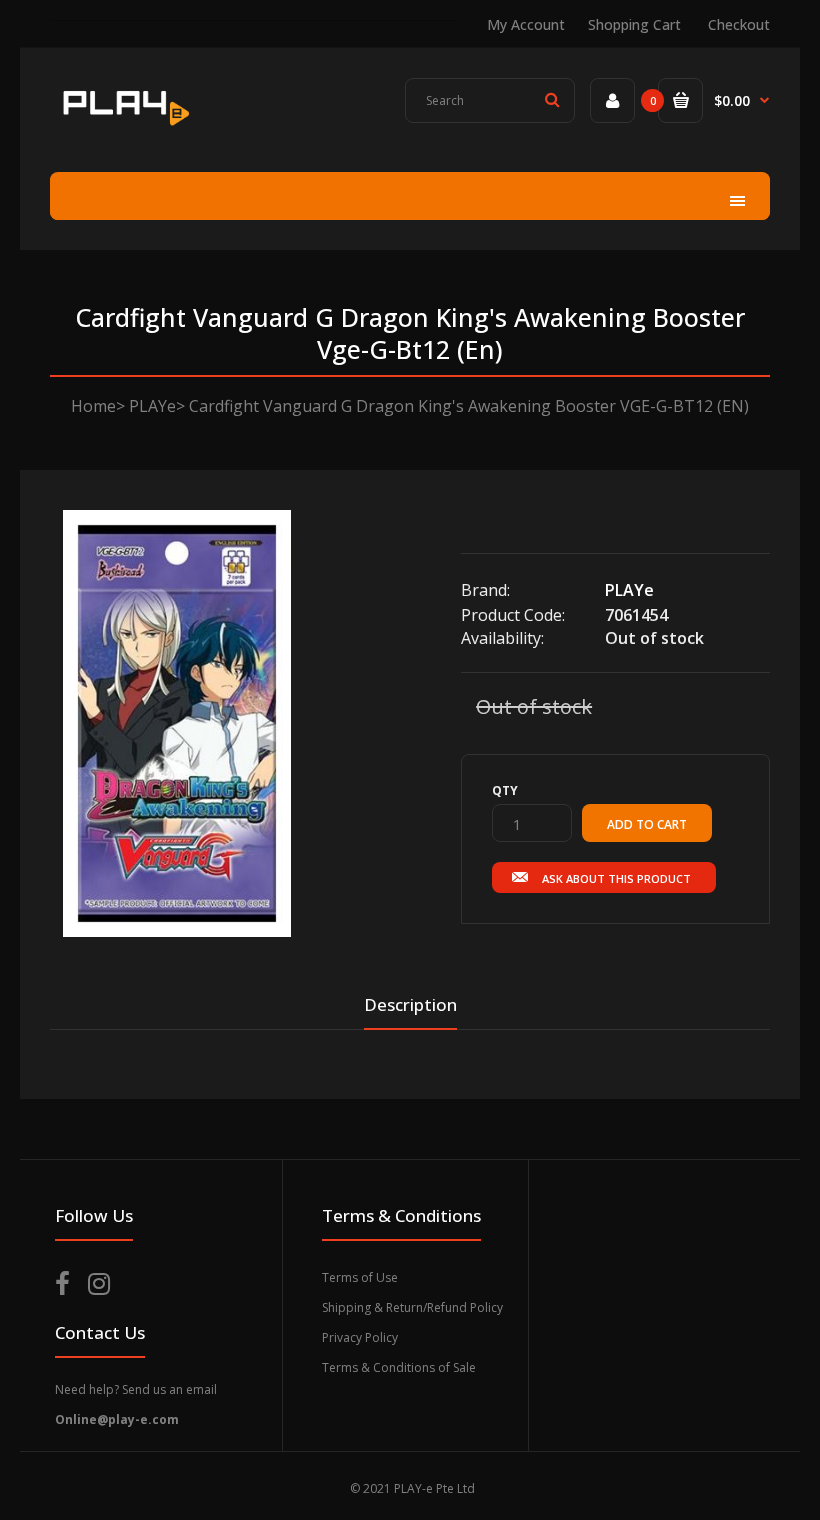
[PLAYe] (124, 129)
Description (410, 1004)
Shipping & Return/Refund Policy (412, 1307)
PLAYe (152, 406)
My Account (526, 24)
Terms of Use (360, 1277)
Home (93, 406)
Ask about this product (616, 878)
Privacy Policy (360, 1337)
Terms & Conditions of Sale (399, 1367)
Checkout (739, 24)
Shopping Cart (634, 24)
